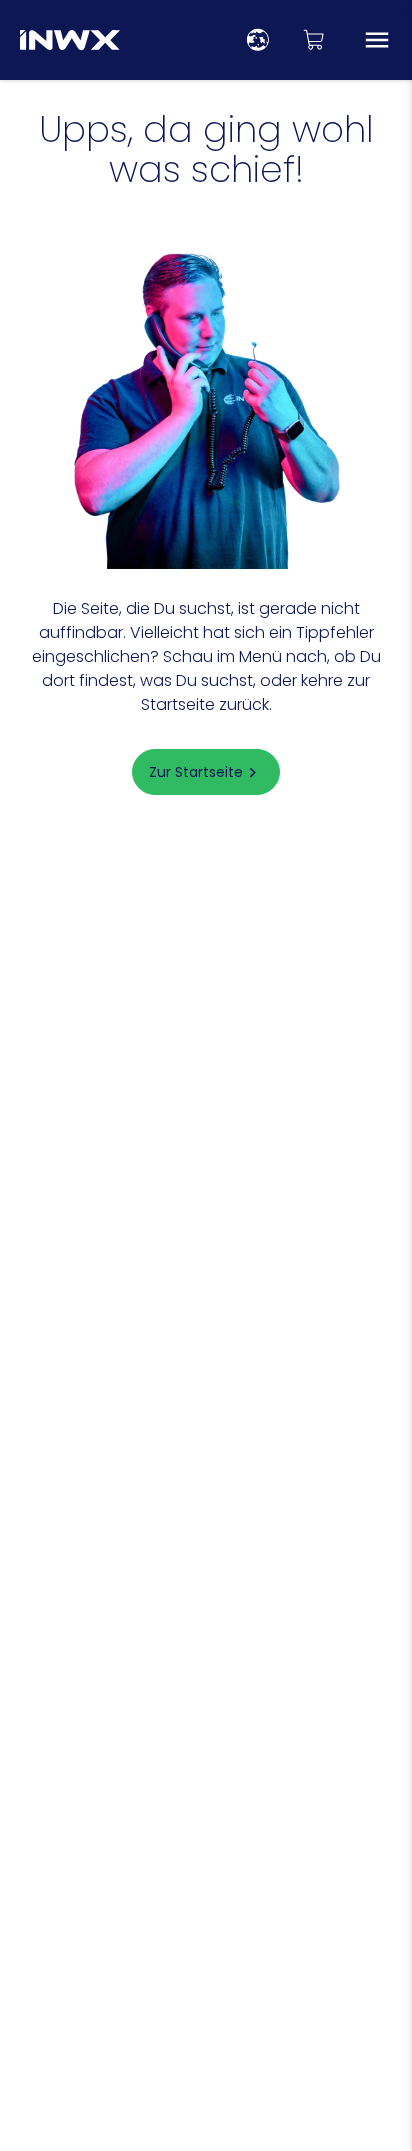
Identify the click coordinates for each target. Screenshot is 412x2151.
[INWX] (70, 40)
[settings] (258, 40)
